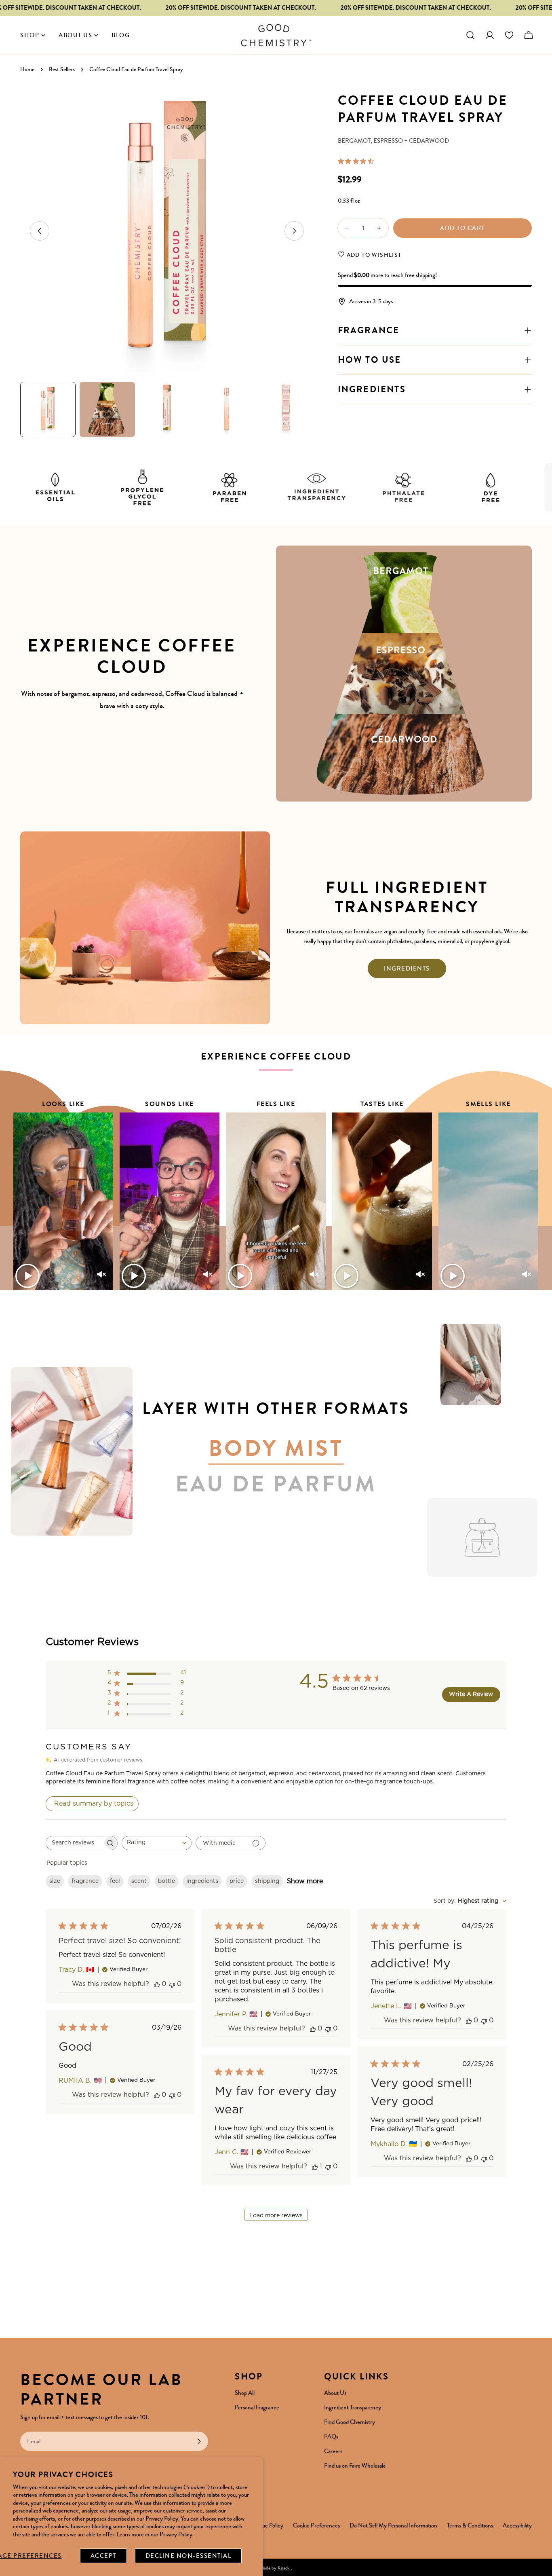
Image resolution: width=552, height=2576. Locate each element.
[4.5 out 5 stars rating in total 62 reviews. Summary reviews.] (357, 161)
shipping (267, 1881)
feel (115, 1881)
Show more (305, 1881)
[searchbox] (74, 1843)
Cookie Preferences (316, 2525)
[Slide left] (40, 231)
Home (27, 69)
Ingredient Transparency (353, 2407)
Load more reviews (276, 2216)
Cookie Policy (267, 2525)
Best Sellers (62, 69)
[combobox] (157, 1843)
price (237, 1881)
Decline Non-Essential (189, 2556)
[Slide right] (294, 231)
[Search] (470, 35)
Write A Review (471, 1694)
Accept (103, 2556)
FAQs (331, 2436)
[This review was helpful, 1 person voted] (315, 2167)
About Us (335, 2393)
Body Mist (276, 1449)
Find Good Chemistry (350, 2422)
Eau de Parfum (276, 1484)
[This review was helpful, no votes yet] (157, 1984)
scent (139, 1881)
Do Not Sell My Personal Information (393, 2525)
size (55, 1881)
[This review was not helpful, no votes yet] (172, 1984)
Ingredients (407, 969)
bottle (166, 1881)
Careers (333, 2451)
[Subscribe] (199, 2441)
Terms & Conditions (470, 2525)
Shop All (245, 2393)
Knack (284, 2568)
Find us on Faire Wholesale (355, 2466)
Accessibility (517, 2525)
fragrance (85, 1881)
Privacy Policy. (177, 2534)
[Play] (27, 1276)
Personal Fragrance (257, 2407)
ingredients (202, 1881)
